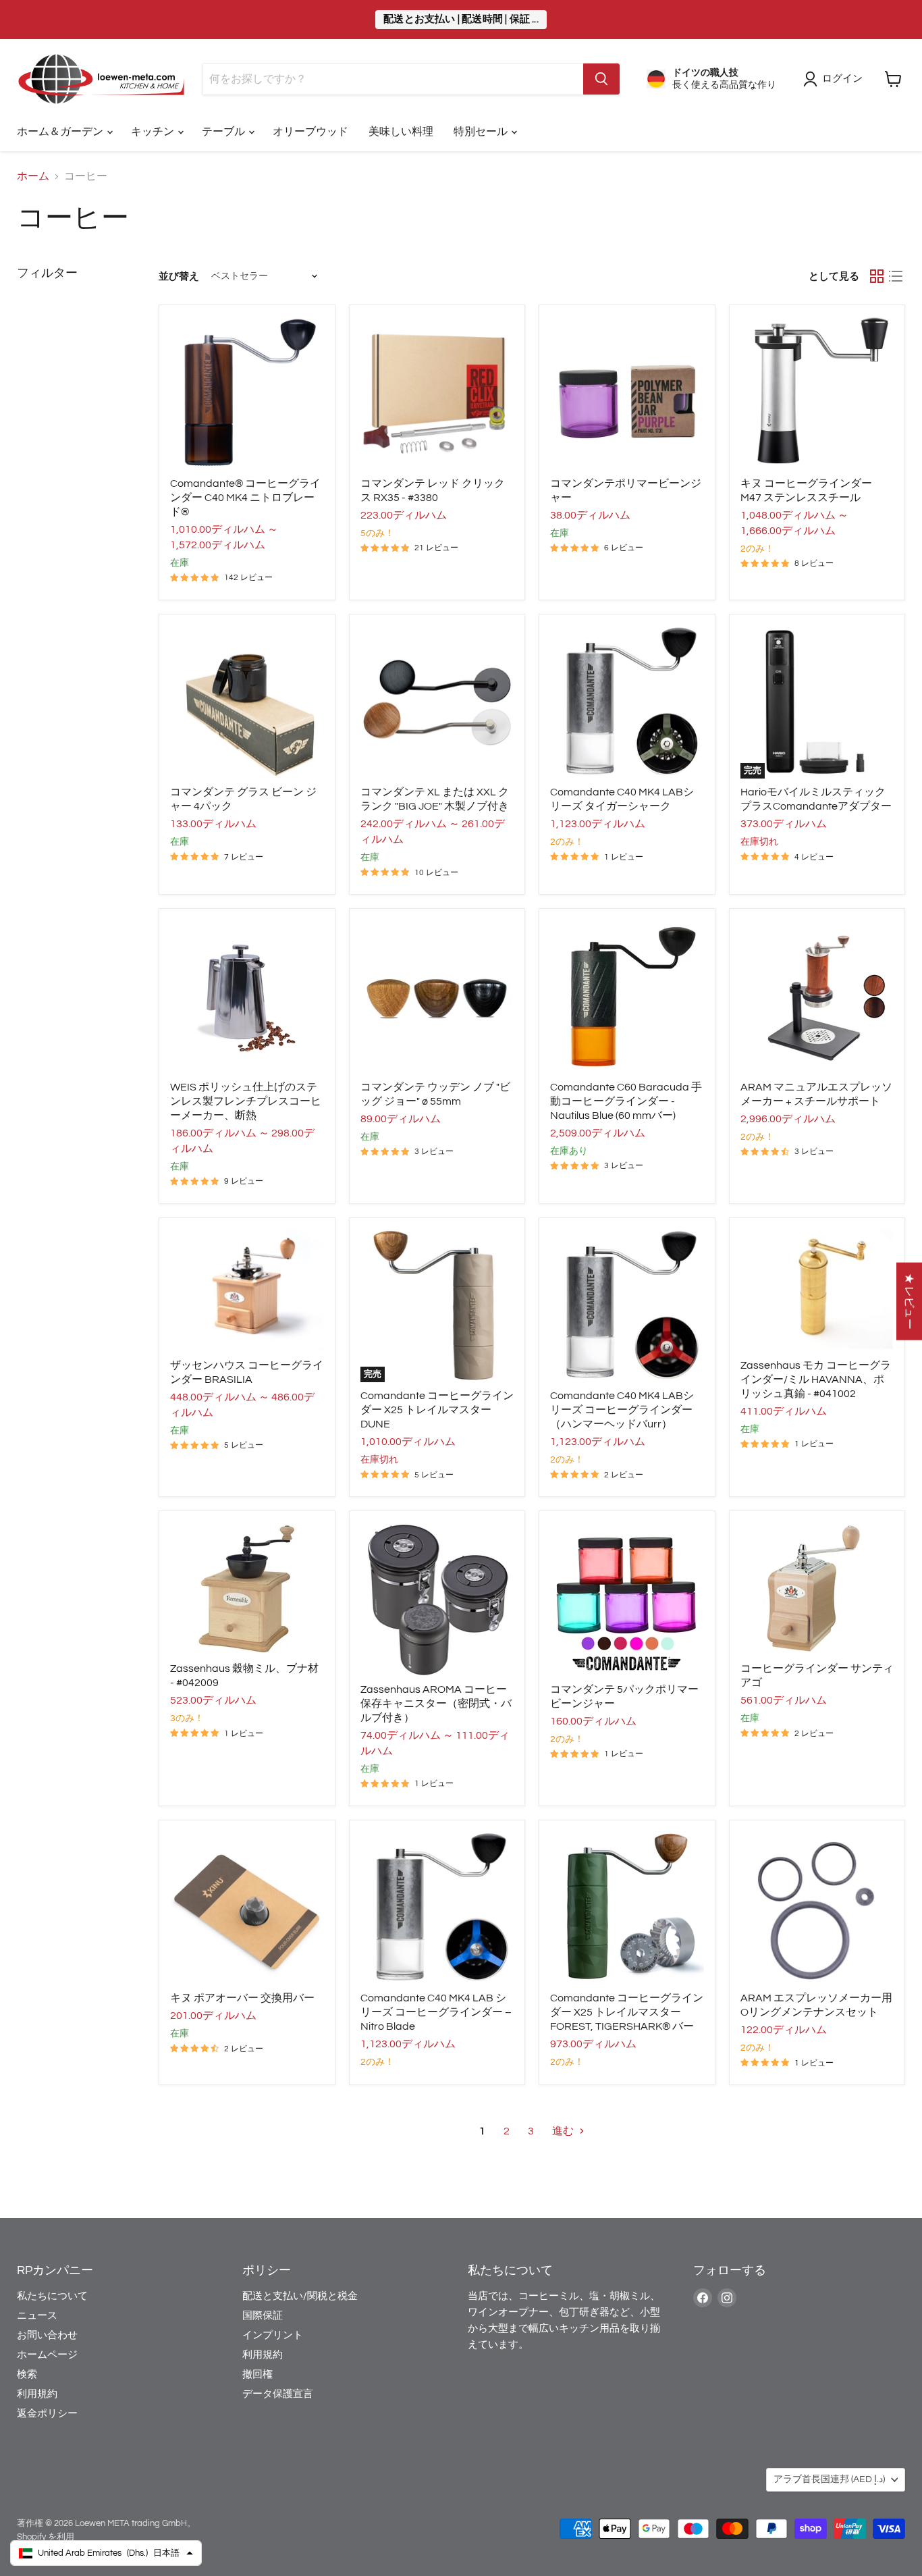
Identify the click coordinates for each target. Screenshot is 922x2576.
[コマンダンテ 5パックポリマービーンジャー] (627, 1599)
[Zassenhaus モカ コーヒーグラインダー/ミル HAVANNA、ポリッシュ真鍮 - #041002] (817, 1290)
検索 (27, 2374)
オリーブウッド (310, 132)
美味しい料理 (401, 132)
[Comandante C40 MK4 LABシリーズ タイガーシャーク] (627, 702)
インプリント (273, 2335)
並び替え (179, 277)
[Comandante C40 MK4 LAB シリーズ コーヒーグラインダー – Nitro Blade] (437, 1908)
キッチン (154, 132)
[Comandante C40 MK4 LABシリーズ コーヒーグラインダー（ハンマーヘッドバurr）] (627, 1306)
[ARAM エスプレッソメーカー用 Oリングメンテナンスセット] (817, 1908)
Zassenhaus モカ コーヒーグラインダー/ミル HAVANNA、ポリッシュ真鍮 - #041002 (816, 1379)
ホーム (33, 176)
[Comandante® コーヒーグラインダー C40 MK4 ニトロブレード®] (247, 393)
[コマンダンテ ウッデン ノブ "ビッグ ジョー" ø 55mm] (437, 997)
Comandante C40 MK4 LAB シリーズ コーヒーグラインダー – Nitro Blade (436, 2012)
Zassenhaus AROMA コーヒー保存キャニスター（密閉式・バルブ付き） (436, 1704)
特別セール (482, 132)
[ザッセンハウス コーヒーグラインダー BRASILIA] (247, 1290)
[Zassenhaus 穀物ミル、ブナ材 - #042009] (247, 1588)
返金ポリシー (47, 2414)
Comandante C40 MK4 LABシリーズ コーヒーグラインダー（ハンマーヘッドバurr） (622, 1410)
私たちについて (52, 2296)
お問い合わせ (47, 2335)
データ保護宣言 (278, 2394)
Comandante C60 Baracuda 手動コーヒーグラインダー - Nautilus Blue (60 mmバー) (626, 1101)
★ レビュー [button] (909, 1301)
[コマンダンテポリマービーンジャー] (627, 393)
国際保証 (263, 2316)
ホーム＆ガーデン (61, 132)
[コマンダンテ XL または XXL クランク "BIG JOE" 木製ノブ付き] (437, 702)
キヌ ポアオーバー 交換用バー (242, 1998)
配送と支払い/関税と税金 (300, 2296)
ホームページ (47, 2355)
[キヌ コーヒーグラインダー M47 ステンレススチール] (817, 393)
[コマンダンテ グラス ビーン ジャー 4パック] (247, 702)
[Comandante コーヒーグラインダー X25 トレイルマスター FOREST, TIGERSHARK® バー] (627, 1908)
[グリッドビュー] (877, 276)
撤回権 (257, 2374)
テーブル (224, 132)
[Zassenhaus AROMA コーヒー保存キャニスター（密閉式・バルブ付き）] (437, 1599)
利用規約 (37, 2394)
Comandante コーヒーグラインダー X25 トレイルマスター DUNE (437, 1410)
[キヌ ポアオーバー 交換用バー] (247, 1908)
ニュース (37, 2316)
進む (564, 2131)
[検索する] (601, 79)
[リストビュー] (896, 276)
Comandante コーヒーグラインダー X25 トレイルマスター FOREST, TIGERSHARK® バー (627, 2012)
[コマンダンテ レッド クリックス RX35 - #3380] (437, 393)
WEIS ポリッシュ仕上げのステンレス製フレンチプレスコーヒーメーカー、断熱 (246, 1101)
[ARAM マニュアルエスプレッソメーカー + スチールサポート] (817, 997)
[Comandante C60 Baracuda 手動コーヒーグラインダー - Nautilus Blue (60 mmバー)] (627, 997)
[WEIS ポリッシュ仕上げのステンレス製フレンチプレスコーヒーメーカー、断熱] (247, 997)
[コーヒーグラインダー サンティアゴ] (817, 1588)
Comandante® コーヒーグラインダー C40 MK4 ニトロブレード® (245, 498)
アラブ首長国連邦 (829, 2479)
